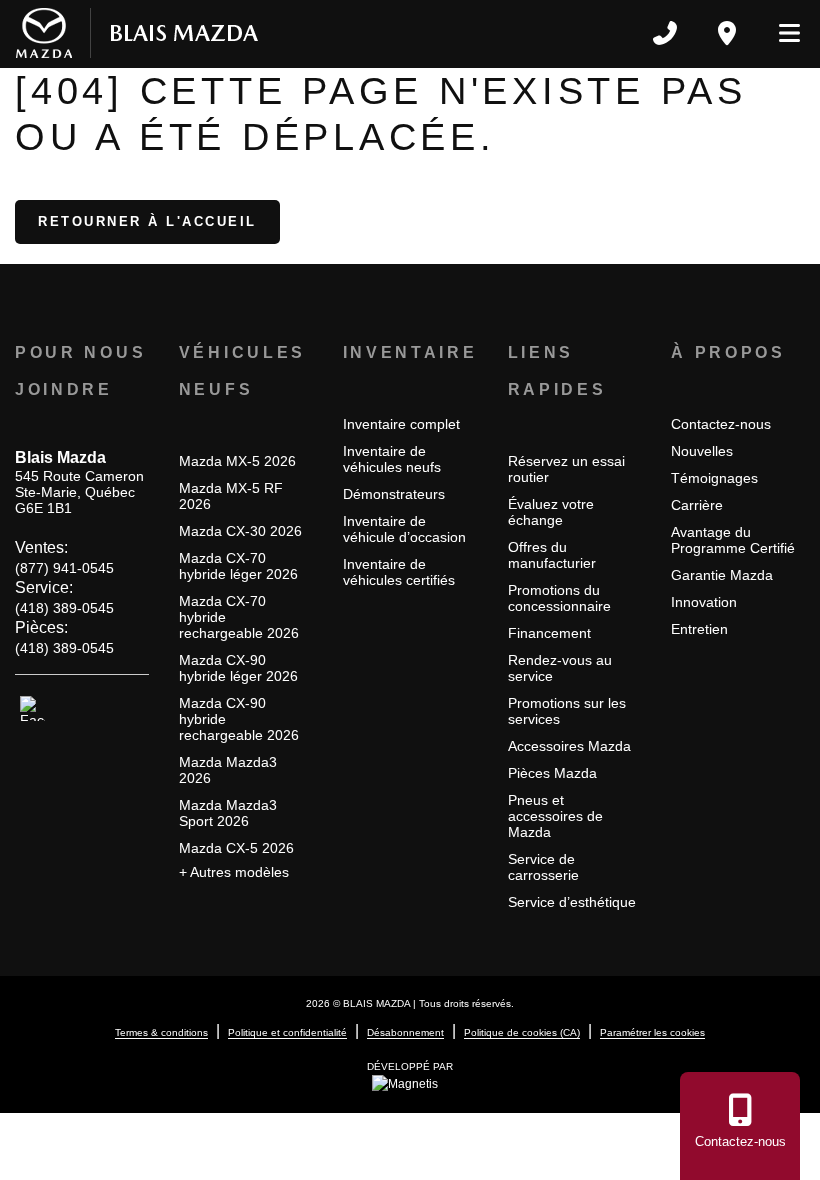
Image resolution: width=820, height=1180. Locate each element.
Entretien (699, 629)
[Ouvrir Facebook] (32, 709)
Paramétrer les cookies (652, 1032)
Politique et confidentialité (287, 1032)
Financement (549, 633)
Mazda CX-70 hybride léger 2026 (238, 566)
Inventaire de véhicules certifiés (399, 572)
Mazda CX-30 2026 (240, 531)
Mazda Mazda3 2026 (228, 770)
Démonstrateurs (394, 494)
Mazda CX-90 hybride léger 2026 (238, 668)
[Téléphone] (665, 33)
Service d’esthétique (572, 902)
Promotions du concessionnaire (559, 598)
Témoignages (714, 478)
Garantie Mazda (722, 575)
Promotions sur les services (567, 711)
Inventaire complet (401, 424)
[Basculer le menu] (781, 33)
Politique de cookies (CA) (522, 1032)
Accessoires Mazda (569, 746)
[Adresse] (727, 33)
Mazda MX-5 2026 (237, 461)
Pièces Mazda (552, 773)
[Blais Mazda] (137, 33)
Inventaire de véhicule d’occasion (404, 529)
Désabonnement (405, 1032)
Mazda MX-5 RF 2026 (231, 496)
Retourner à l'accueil (147, 221)
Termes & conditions (161, 1032)
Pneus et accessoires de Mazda (555, 816)
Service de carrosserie (543, 867)
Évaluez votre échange (551, 512)
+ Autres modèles (234, 872)
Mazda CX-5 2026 (236, 848)
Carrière (697, 505)
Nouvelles (702, 451)
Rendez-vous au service (560, 668)
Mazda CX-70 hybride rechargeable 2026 (239, 617)
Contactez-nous (721, 424)
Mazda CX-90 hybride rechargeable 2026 (239, 719)
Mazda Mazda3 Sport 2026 (228, 813)
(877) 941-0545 (64, 568)
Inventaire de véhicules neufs (392, 459)
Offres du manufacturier (552, 555)
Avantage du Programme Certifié (733, 540)
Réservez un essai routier (566, 469)
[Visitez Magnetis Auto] (410, 1083)
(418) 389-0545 (64, 608)
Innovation (704, 602)
